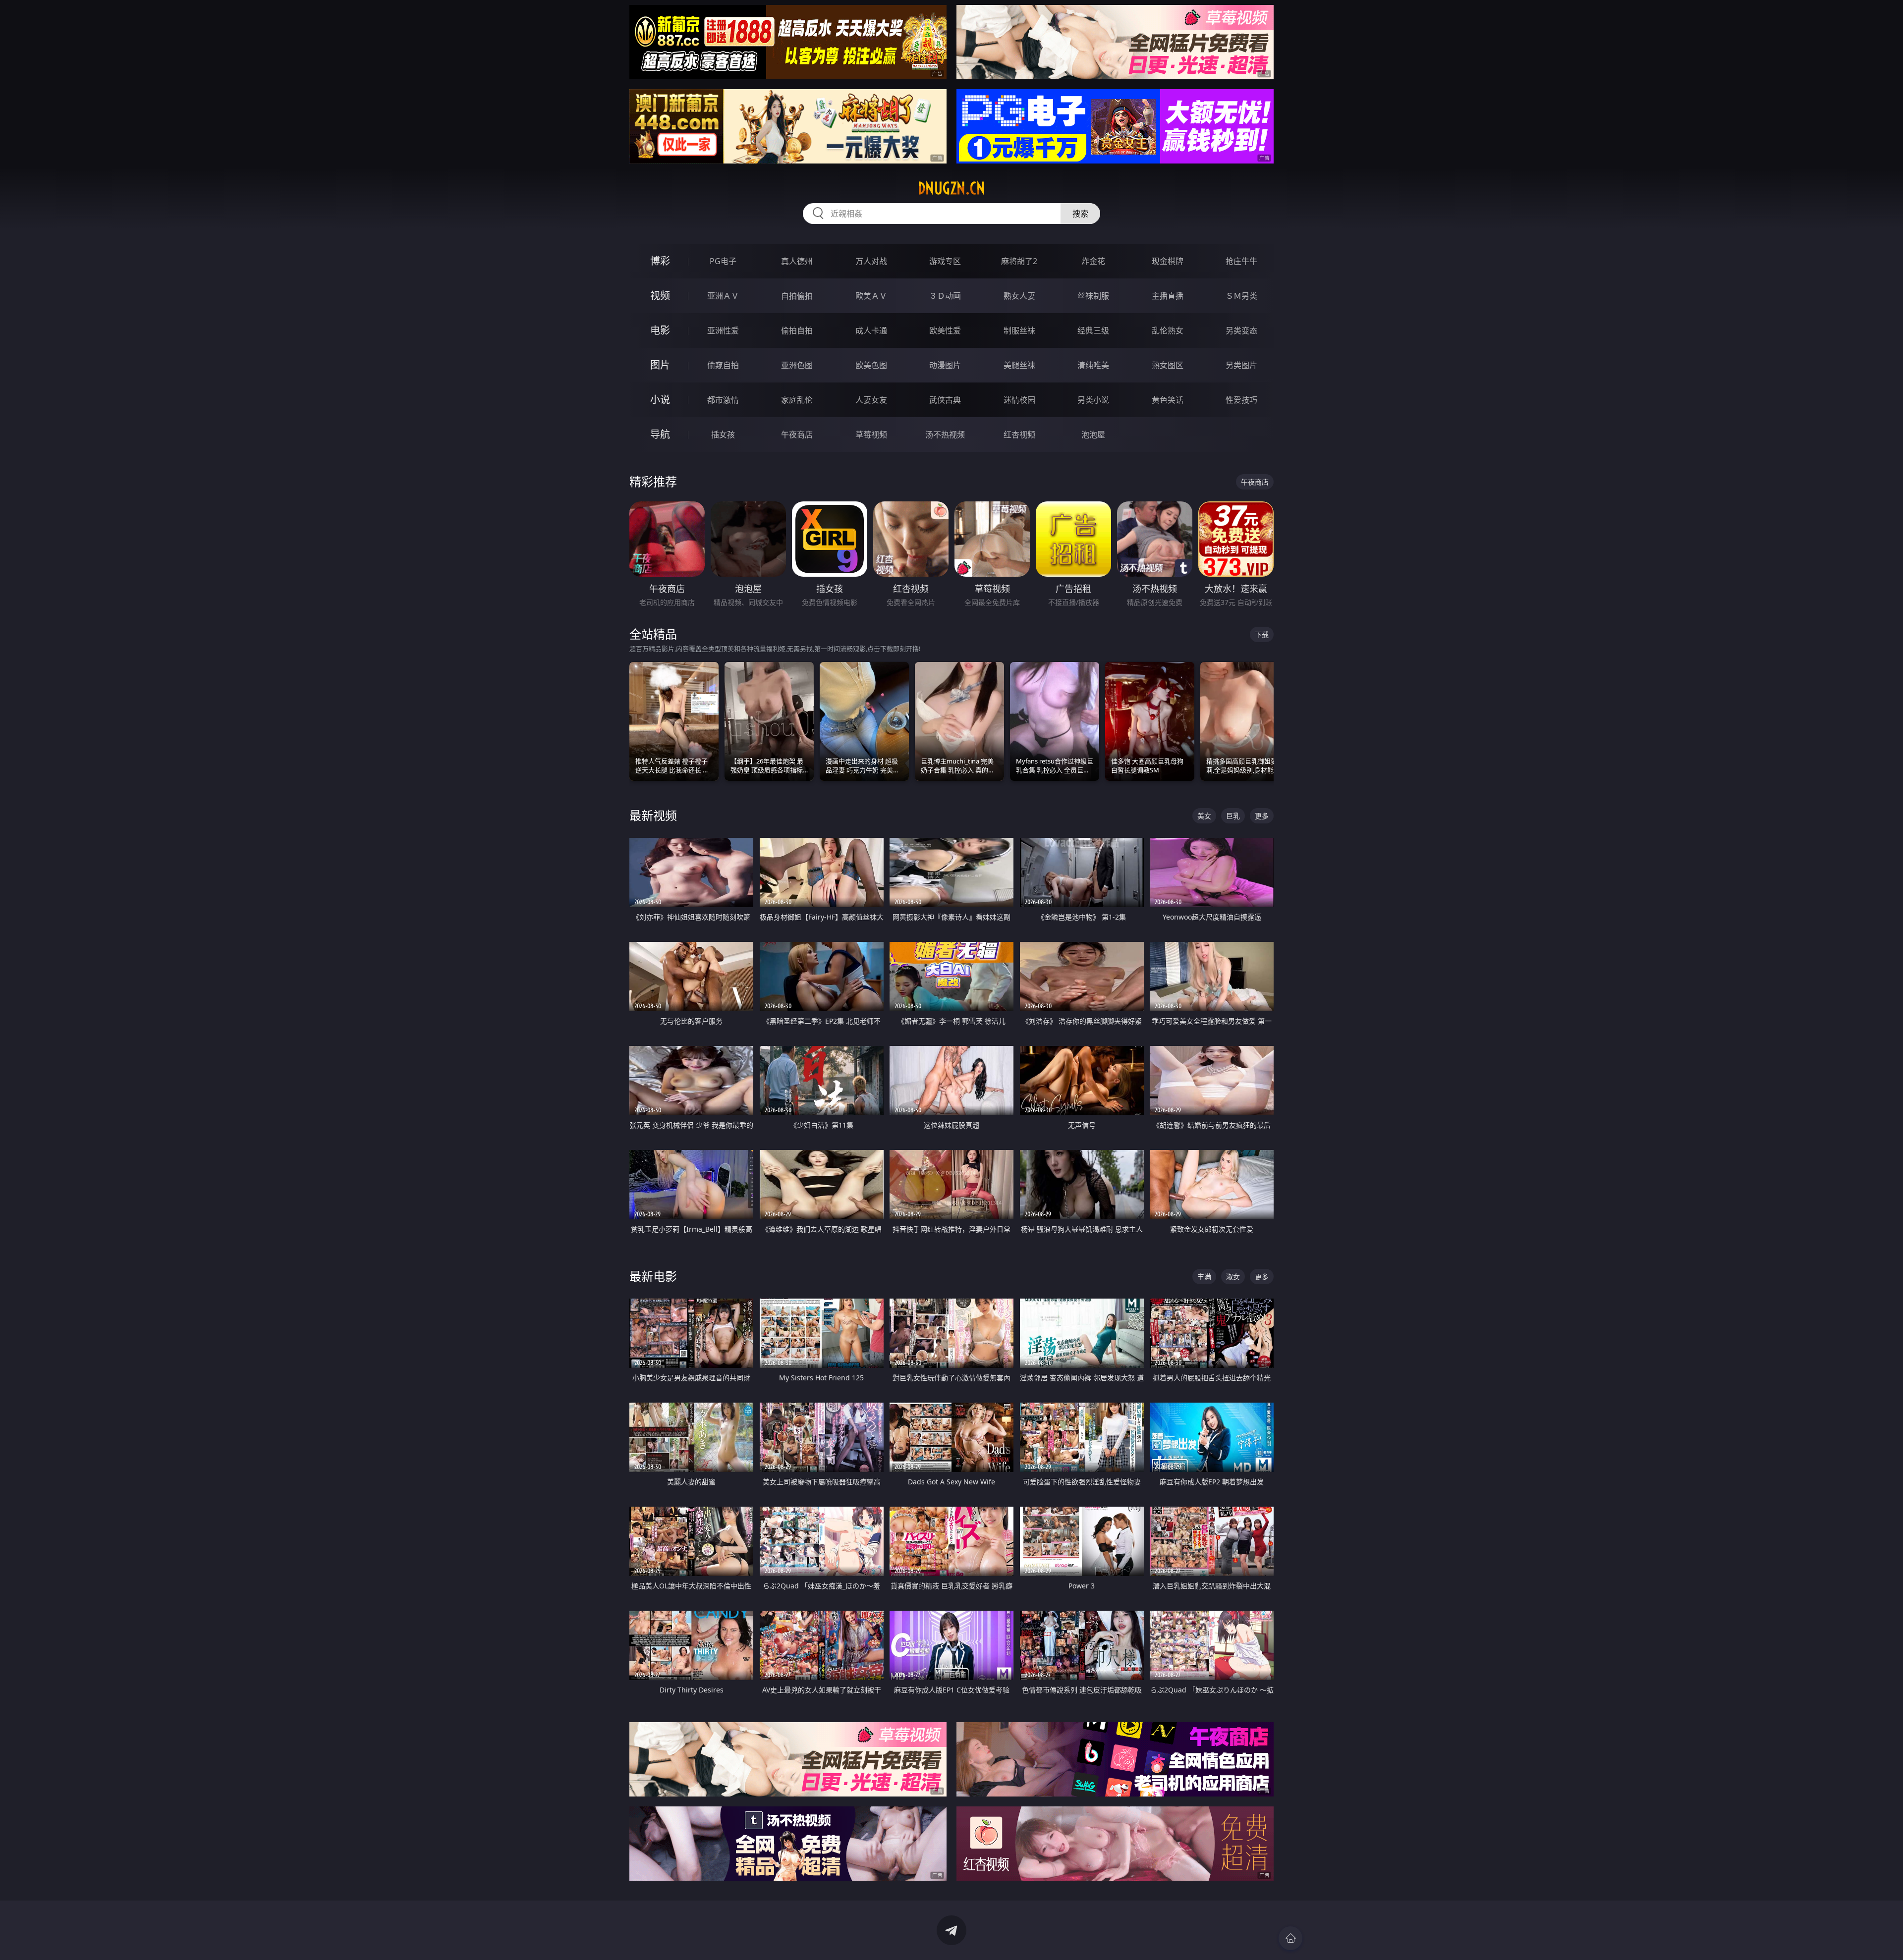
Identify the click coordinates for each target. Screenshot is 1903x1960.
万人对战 (871, 261)
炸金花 (1093, 261)
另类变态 (1241, 330)
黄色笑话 (1168, 400)
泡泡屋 (1093, 435)
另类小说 (1093, 400)
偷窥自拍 (723, 365)
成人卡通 (871, 330)
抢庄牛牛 (1241, 261)
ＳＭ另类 (1241, 296)
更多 (1262, 816)
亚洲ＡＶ (723, 296)
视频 (660, 296)
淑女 (1233, 1277)
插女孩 (723, 435)
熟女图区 (1168, 365)
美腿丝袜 (1019, 365)
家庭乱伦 (797, 400)
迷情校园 (1019, 400)
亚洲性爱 (723, 330)
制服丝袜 (1019, 330)
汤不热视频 (945, 435)
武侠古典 (945, 400)
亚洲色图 (797, 365)
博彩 (660, 261)
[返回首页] (1290, 1938)
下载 (1262, 634)
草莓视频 (871, 435)
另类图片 (1241, 365)
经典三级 (1093, 330)
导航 (660, 434)
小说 (660, 400)
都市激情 (723, 400)
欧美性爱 (945, 330)
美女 (1204, 816)
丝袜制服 (1093, 296)
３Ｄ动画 (945, 296)
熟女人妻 (1019, 296)
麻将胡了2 (1019, 261)
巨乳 (1233, 816)
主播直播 (1168, 296)
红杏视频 (1019, 435)
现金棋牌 (1168, 261)
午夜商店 (797, 435)
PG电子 (723, 261)
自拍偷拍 (797, 296)
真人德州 (797, 261)
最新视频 (653, 815)
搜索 (1080, 214)
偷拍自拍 (797, 330)
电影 (660, 330)
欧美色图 (871, 365)
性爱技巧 (1241, 400)
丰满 (1204, 1277)
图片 (660, 365)
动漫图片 (945, 365)
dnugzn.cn (951, 188)
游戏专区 (945, 261)
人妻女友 (871, 400)
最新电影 (653, 1276)
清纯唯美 (1093, 365)
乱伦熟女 (1168, 330)
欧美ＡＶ (871, 296)
